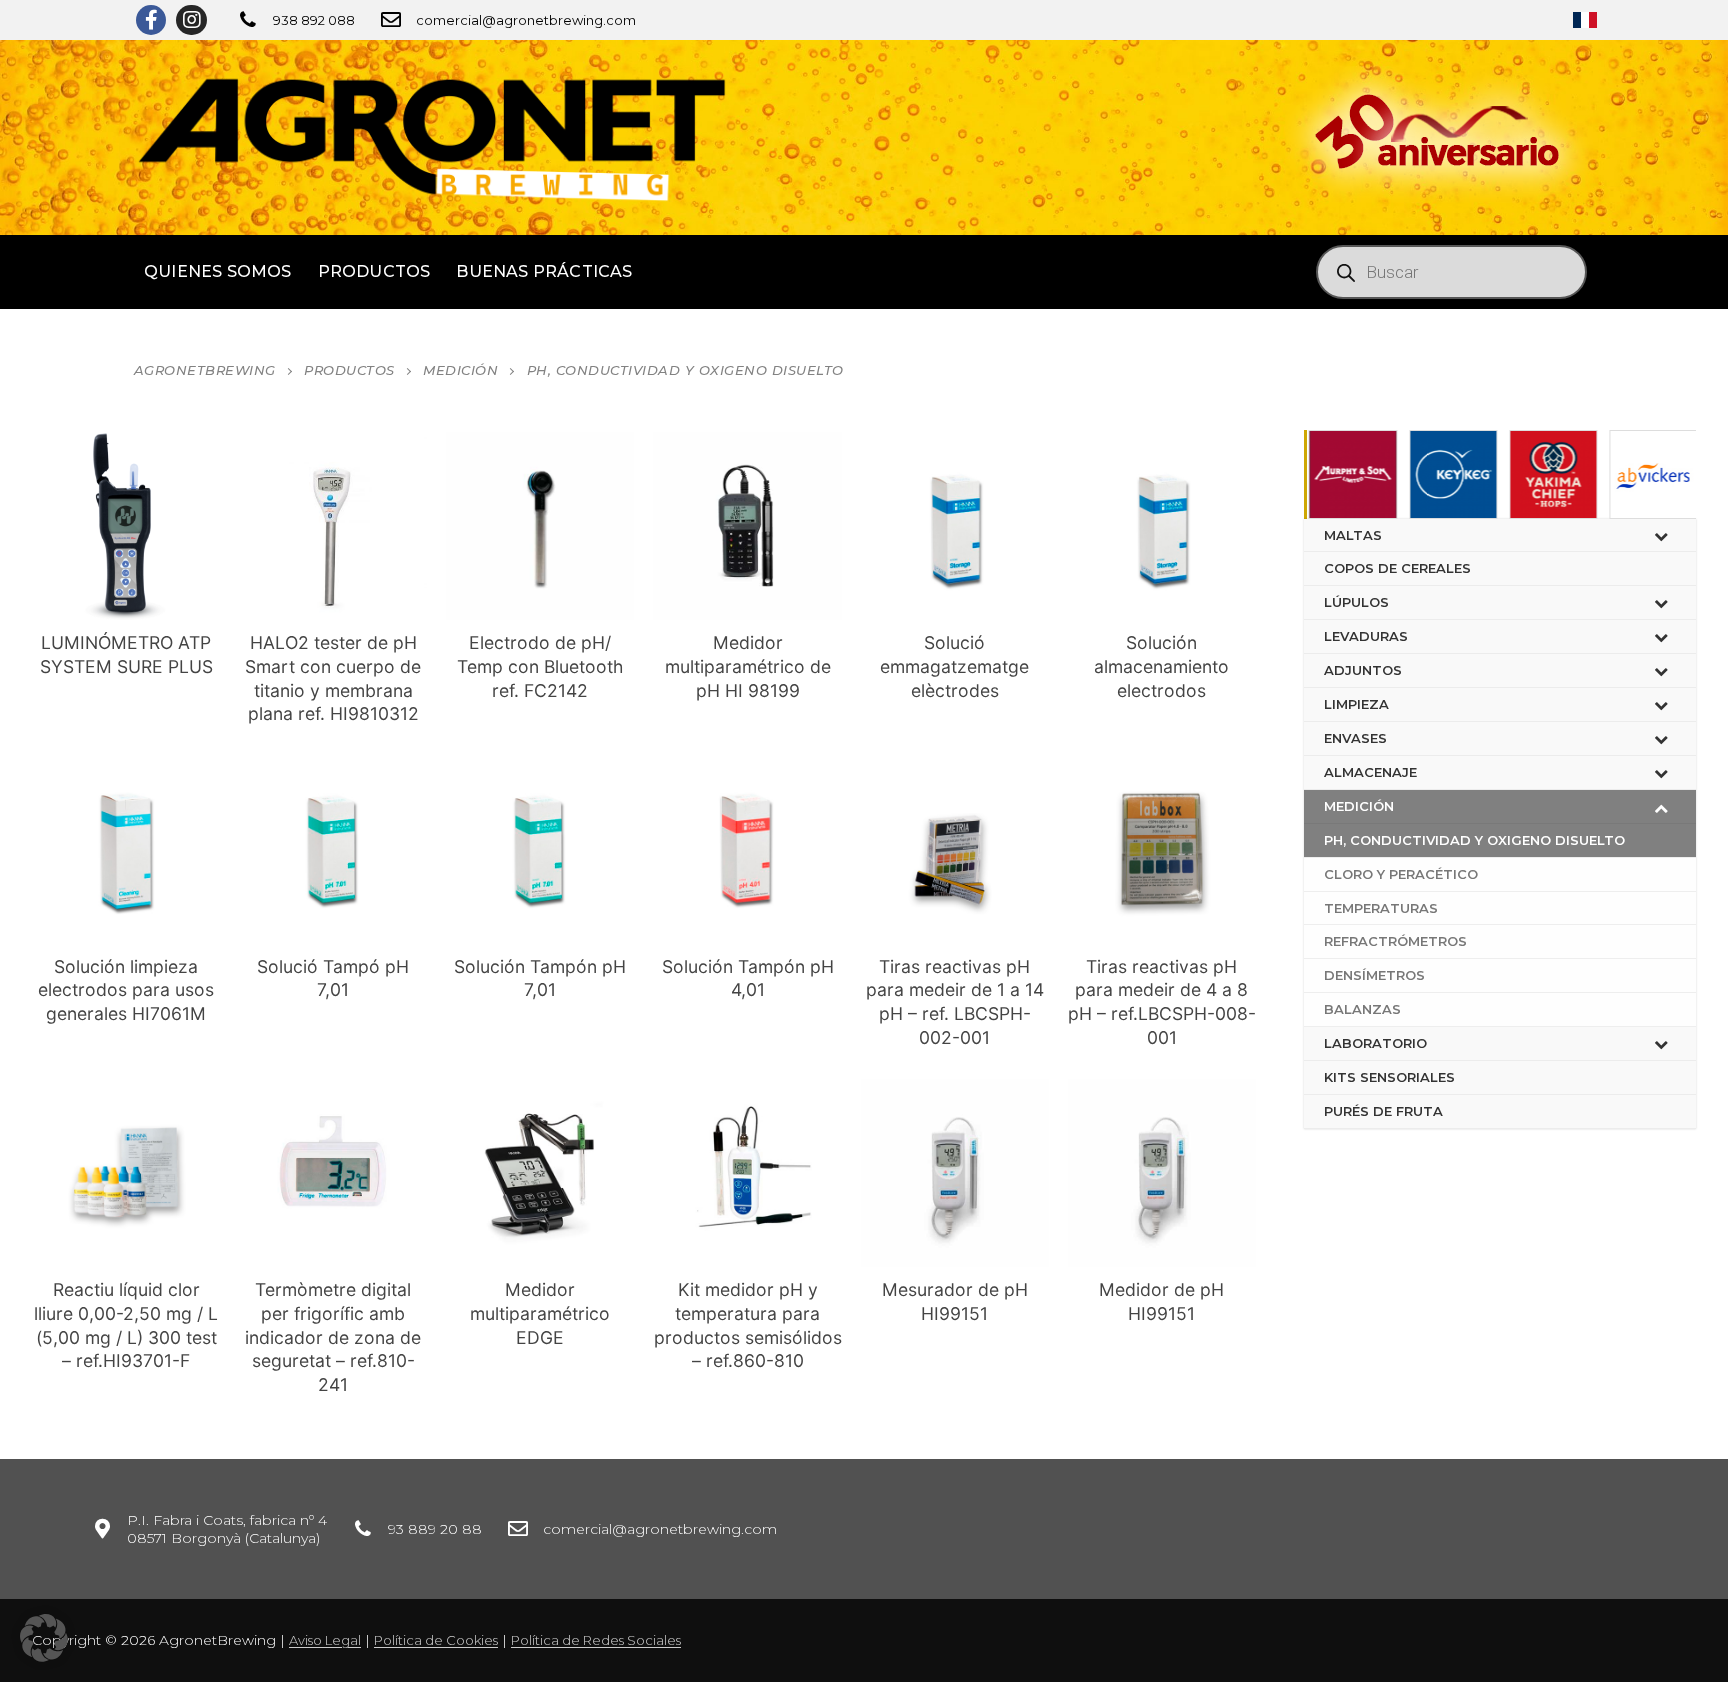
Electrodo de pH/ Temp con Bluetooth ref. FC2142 (540, 666)
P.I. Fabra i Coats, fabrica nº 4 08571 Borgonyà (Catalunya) (227, 1529)
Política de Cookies (436, 1640)
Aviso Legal (325, 1640)
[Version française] (1585, 20)
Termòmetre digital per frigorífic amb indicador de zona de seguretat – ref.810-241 (333, 1337)
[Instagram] (191, 20)
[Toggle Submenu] (1661, 535)
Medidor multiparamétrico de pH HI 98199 (748, 666)
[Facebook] (151, 20)
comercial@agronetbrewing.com (526, 20)
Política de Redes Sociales (596, 1640)
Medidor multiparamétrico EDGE (540, 1313)
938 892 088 (314, 20)
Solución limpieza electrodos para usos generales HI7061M (126, 990)
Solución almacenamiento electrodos (1161, 666)
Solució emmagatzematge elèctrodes (954, 666)
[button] (44, 1638)
